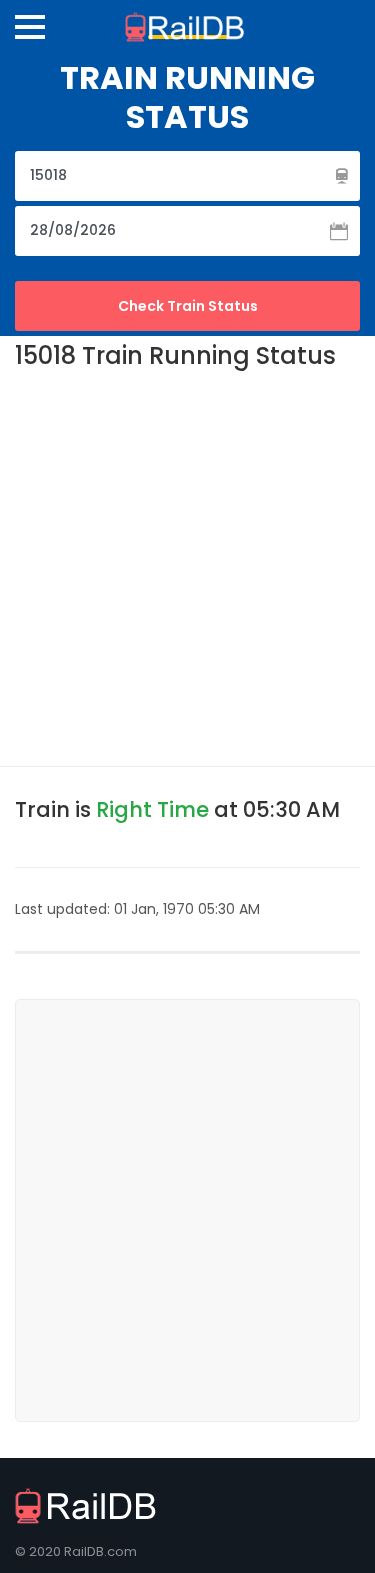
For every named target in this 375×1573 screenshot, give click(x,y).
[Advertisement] (187, 566)
